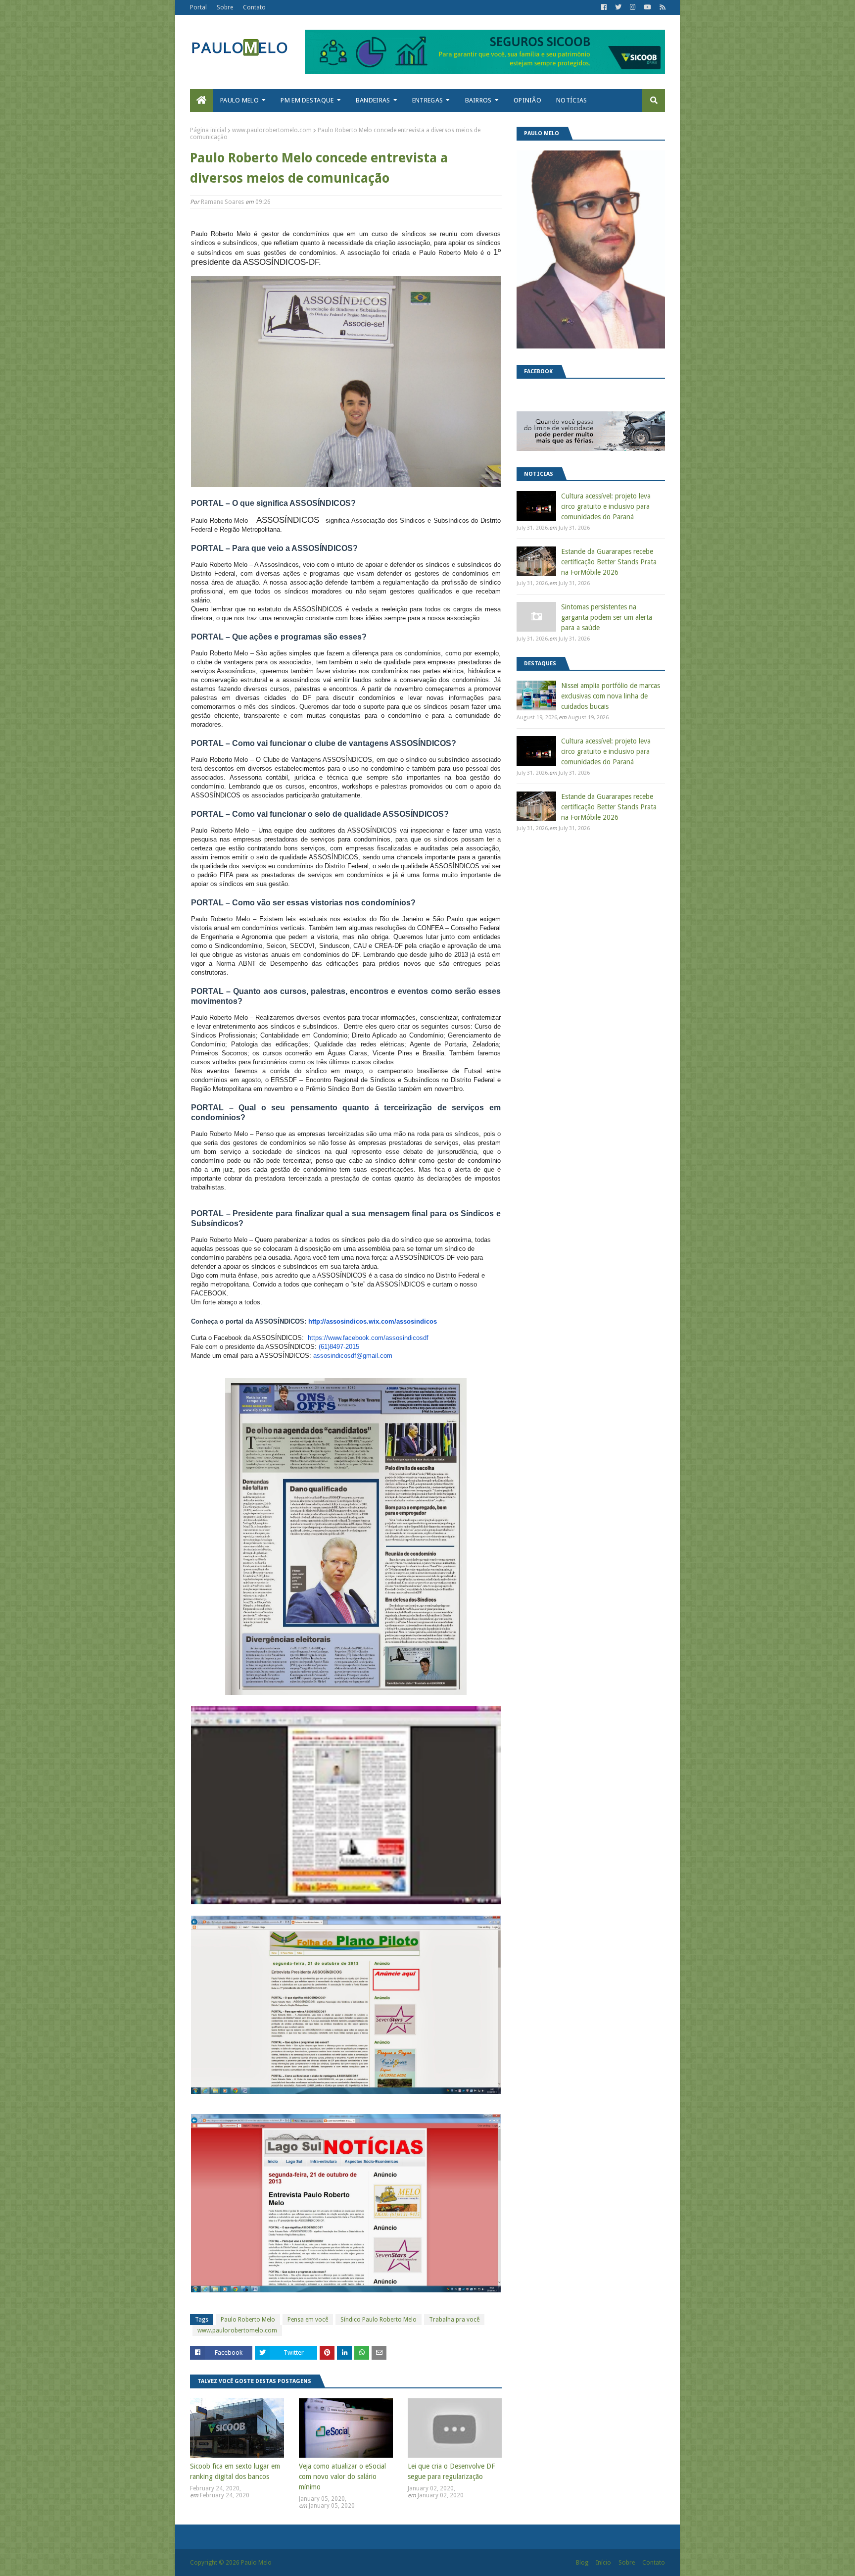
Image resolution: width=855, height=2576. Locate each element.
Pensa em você (308, 2320)
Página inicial (208, 130)
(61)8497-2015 (339, 1347)
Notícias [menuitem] (571, 100)
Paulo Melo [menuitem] (239, 100)
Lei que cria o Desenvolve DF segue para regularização (451, 2471)
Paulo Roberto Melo (248, 2320)
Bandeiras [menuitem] (373, 100)
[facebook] (604, 7)
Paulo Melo (256, 2563)
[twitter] (618, 7)
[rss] (661, 7)
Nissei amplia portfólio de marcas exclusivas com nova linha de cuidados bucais (611, 696)
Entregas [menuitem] (427, 100)
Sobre (225, 7)
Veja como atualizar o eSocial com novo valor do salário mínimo (342, 2477)
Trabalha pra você (454, 2320)
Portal (198, 7)
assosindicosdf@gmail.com (353, 1356)
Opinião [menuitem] (527, 100)
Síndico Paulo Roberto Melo (379, 2320)
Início (603, 2563)
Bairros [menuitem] (478, 100)
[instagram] (633, 7)
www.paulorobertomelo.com (272, 130)
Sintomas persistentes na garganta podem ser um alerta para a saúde (607, 617)
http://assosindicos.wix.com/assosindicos (373, 1321)
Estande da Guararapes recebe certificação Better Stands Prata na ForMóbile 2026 (609, 562)
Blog (582, 2563)
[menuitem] (201, 100)
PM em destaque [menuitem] (307, 100)
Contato (254, 7)
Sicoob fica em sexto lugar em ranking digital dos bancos (235, 2471)
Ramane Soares (222, 202)
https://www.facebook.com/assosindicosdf (368, 1338)
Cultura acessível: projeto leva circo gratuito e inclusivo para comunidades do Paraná (606, 506)
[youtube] (647, 7)
